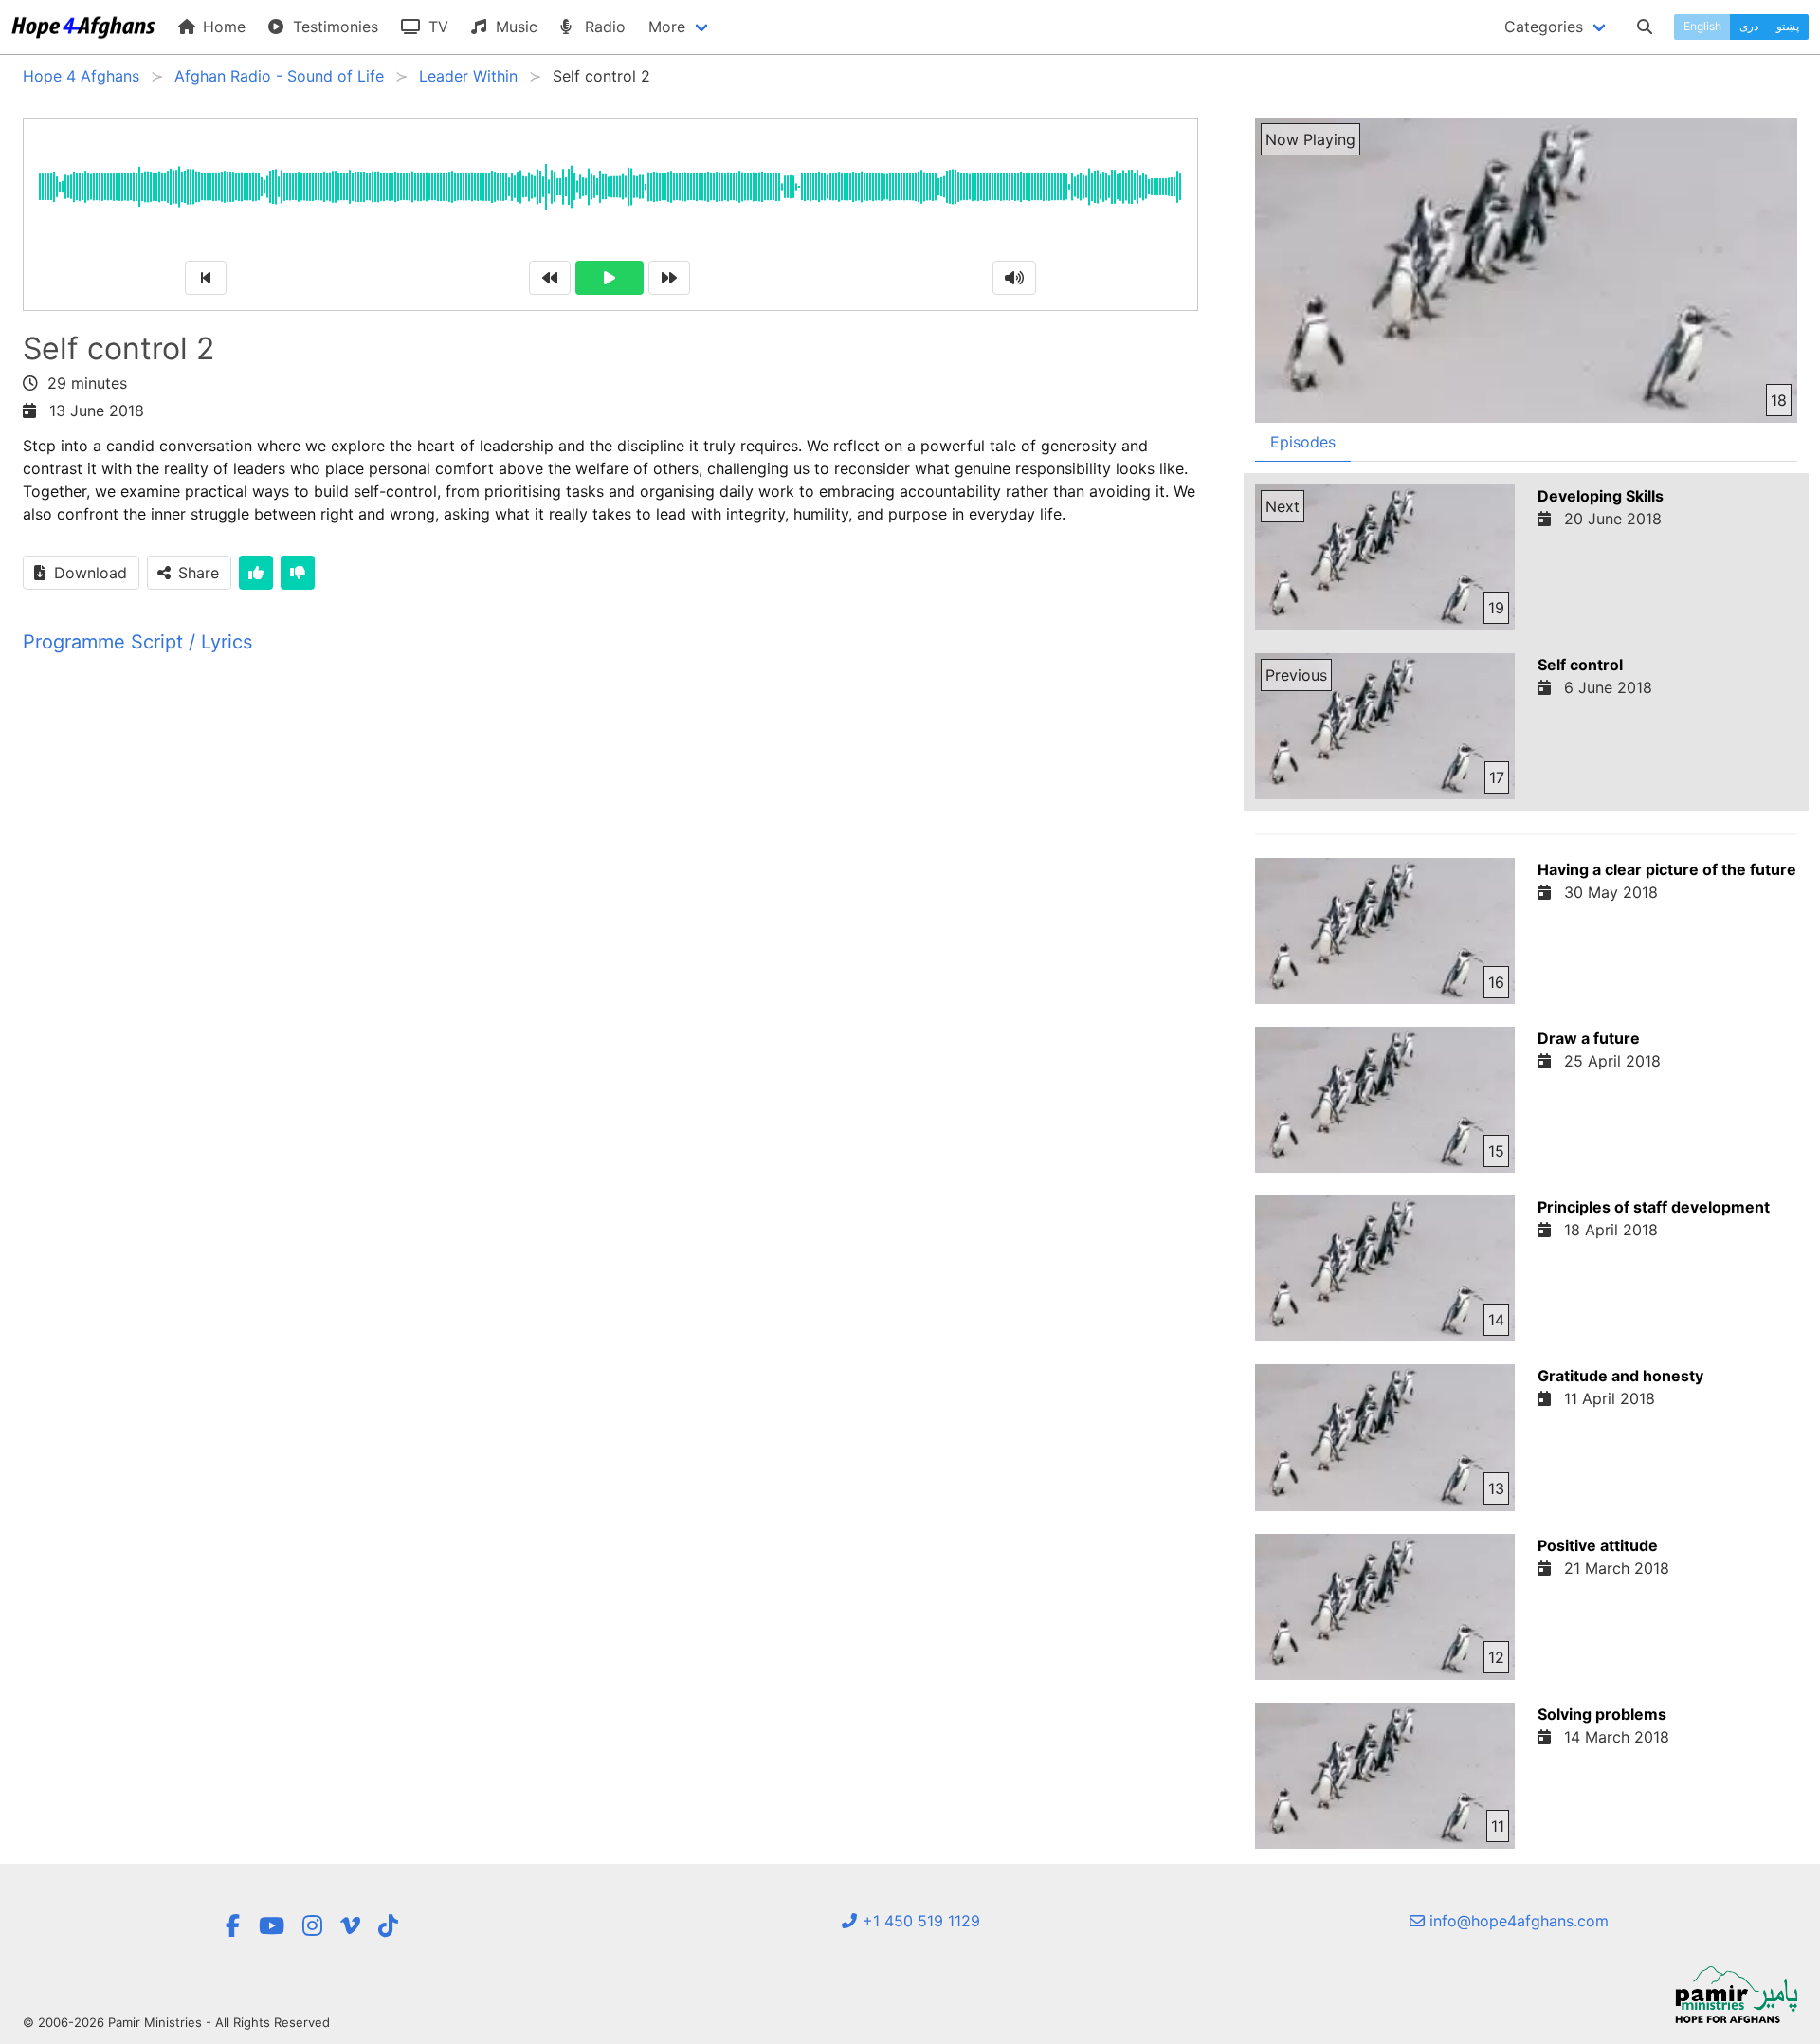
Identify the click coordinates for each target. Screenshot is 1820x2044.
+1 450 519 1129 (919, 1921)
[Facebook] (232, 1926)
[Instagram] (312, 1926)
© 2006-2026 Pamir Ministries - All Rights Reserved (176, 2022)
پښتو (1788, 26)
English (1702, 26)
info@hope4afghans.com (1517, 1921)
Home (222, 27)
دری (1749, 26)
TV (436, 27)
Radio (603, 27)
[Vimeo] (350, 1926)
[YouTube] (272, 1926)
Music (514, 27)
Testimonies (333, 27)
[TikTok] (388, 1926)
